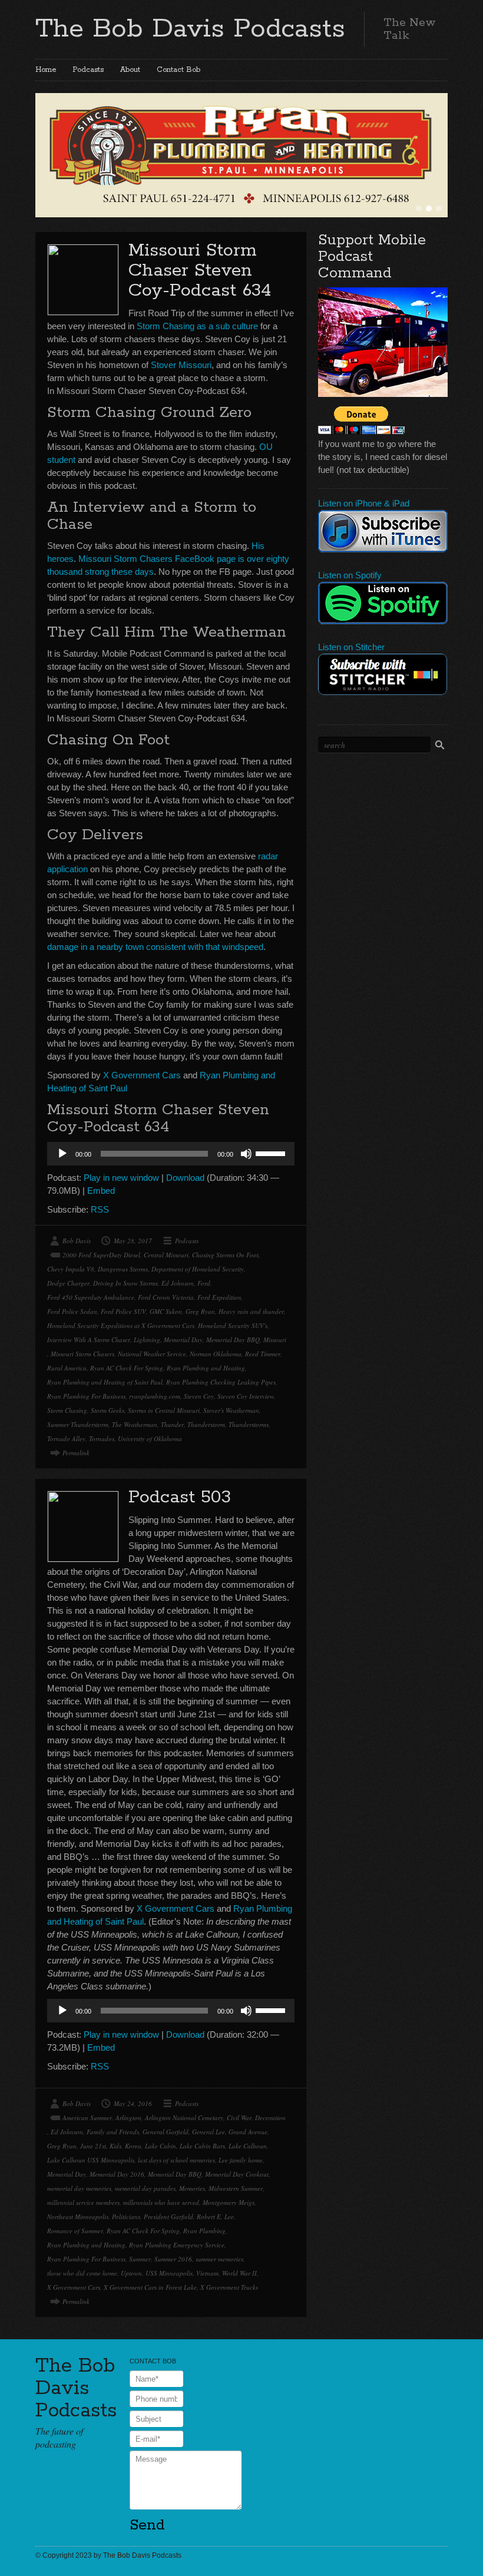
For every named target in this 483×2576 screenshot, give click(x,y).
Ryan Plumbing (204, 2231)
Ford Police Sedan (72, 1311)
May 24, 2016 (133, 2103)
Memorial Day (183, 1340)
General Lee (209, 2132)
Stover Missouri (181, 365)
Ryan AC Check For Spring (127, 1368)
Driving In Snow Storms (125, 1283)
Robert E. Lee (215, 2216)
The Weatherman (135, 1424)
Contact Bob (178, 70)
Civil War (239, 2118)
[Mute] (246, 1154)
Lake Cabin (161, 2146)
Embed (101, 1191)
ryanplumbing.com (155, 1396)
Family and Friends (113, 2132)
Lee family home (241, 2160)
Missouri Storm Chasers (82, 1354)
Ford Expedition (219, 1297)
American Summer (87, 2118)
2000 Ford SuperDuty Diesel (101, 1255)
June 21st (93, 2146)
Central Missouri (166, 1255)
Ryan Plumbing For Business (86, 1396)
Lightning (147, 1340)
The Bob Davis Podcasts (190, 29)
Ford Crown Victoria (166, 1297)
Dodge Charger (68, 1283)
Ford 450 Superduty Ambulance (91, 1297)
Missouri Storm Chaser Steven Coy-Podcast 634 (200, 271)
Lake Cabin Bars (202, 2146)
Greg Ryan (200, 1311)
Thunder (172, 1424)
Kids (115, 2146)
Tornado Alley (66, 1438)
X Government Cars (142, 1075)
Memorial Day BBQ (233, 1340)
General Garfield (166, 2132)
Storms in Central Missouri (164, 1410)
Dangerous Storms (123, 1269)
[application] (171, 1154)
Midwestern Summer (236, 2188)
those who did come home (82, 2273)
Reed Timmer (263, 1354)
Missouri (275, 1340)
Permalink (76, 1453)
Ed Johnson (178, 1283)
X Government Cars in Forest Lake (150, 2287)
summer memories (219, 2259)
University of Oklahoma (150, 1438)
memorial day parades (145, 2188)
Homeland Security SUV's (233, 1325)
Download (185, 1178)
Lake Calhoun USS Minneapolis (91, 2160)
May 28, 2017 (133, 1241)
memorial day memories (79, 2188)
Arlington (128, 2118)
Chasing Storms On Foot (225, 1255)
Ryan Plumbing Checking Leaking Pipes (221, 1382)
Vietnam (207, 2273)
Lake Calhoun (248, 2146)
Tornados (102, 1438)
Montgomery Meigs (229, 2202)
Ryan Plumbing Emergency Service (177, 2245)
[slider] (272, 1153)
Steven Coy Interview (246, 1396)
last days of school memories (176, 2160)
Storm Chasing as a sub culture (197, 326)
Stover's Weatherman (231, 1410)
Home (46, 70)
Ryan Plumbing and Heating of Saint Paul (105, 1382)
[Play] (62, 1154)
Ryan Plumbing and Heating (206, 1368)
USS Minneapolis (169, 2273)
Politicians (126, 2216)
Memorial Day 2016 (117, 2174)
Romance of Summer (75, 2231)
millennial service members (83, 2202)
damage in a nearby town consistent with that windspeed (155, 947)
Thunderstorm (206, 1424)
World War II (239, 2273)
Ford (204, 1283)
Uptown (131, 2273)
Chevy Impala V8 (71, 1269)
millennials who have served (161, 2202)
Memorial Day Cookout (237, 2174)
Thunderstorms (249, 1424)
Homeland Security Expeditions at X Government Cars (121, 1325)
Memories (192, 2188)
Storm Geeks (107, 1410)
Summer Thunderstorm (78, 1424)
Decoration (270, 2118)
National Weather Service (152, 1354)
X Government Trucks (229, 2287)
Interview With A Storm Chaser (89, 1340)
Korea (133, 2146)
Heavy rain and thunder (251, 1311)
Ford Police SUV (123, 1311)
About (130, 70)
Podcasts (88, 70)
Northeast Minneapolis (78, 2216)
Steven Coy (199, 1396)
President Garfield (168, 2216)
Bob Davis (77, 1241)
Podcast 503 (180, 1497)
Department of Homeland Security (198, 1269)
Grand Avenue (248, 2132)
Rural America (67, 1368)
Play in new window (121, 1178)
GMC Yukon (166, 1311)
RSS (100, 1209)
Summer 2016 (173, 2259)
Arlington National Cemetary (184, 2118)
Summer (140, 2259)
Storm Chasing (67, 1410)
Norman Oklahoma (216, 1354)
